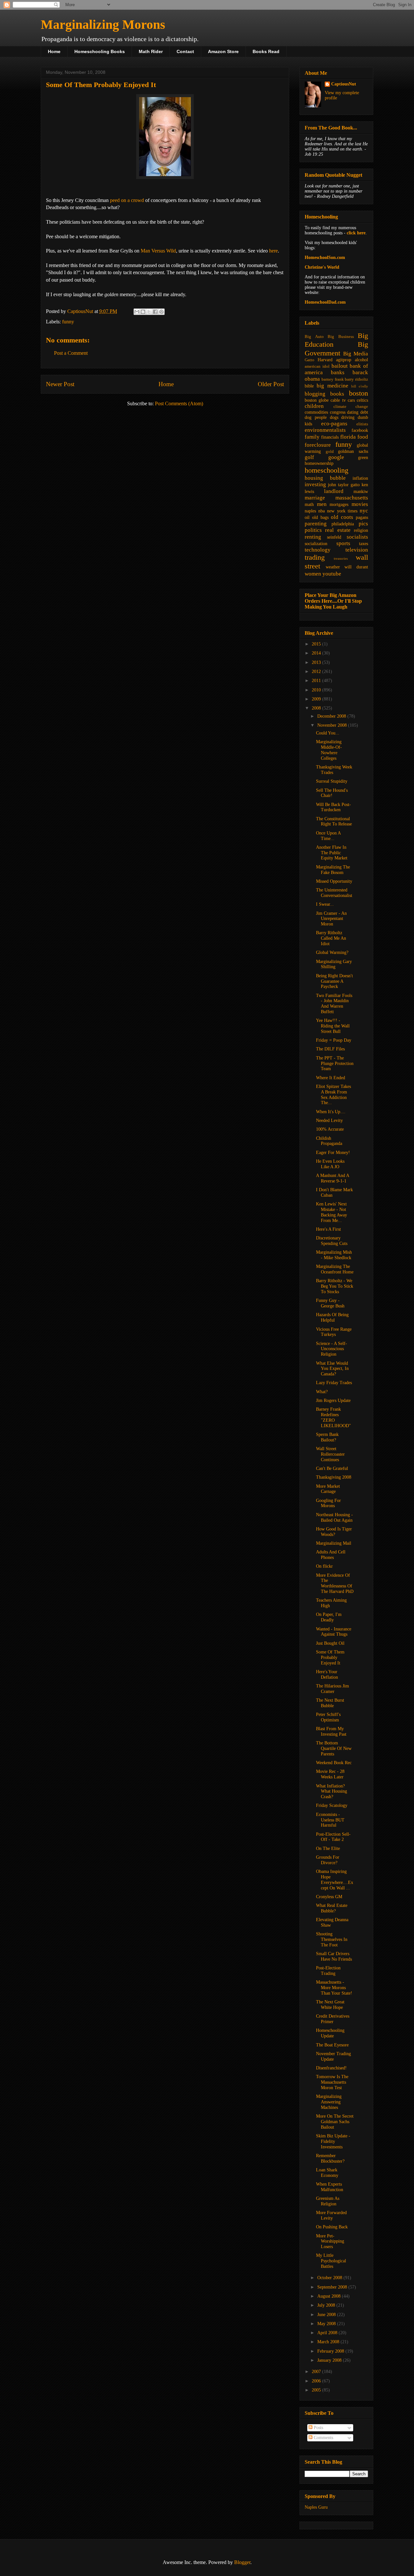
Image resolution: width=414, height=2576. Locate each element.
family (312, 437)
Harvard (325, 360)
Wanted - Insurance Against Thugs (334, 1632)
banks (338, 372)
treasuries (341, 558)
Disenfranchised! (331, 2068)
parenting (316, 524)
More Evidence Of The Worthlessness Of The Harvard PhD (335, 1583)
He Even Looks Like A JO (330, 1164)
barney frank (333, 379)
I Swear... (325, 904)
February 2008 (331, 2351)
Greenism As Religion (328, 2201)
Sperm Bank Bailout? (327, 1437)
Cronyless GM (329, 1897)
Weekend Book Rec (334, 1763)
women (313, 574)
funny (68, 322)
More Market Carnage (328, 1489)
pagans (362, 517)
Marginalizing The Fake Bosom (333, 870)
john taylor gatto (344, 485)
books (337, 394)
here (273, 251)
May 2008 (327, 2324)
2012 (317, 672)
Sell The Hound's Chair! (332, 793)
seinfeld (334, 537)
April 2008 (328, 2333)
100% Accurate (330, 1129)
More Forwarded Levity (331, 2215)
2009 (317, 699)
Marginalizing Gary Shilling (334, 964)
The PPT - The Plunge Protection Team (335, 1064)
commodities (316, 412)
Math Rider (151, 51)
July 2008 (327, 2305)
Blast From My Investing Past (331, 1731)
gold (330, 452)
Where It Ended (331, 1078)
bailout (340, 366)
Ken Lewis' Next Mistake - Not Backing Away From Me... (332, 1212)
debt (364, 412)
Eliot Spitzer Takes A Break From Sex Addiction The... (333, 1095)
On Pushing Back (332, 2227)
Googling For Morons (328, 1503)
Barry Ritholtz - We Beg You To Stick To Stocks (335, 1286)
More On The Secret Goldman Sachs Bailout (335, 2122)
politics (313, 530)
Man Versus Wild (158, 251)
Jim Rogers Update (333, 1400)
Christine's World (322, 267)
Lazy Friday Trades (334, 1383)
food (363, 437)
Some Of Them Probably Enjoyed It (330, 1658)
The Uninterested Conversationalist (334, 893)
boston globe (317, 400)
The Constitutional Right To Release (334, 822)
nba (321, 511)
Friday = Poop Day (334, 1040)
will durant (356, 567)
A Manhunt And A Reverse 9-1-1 (332, 1178)
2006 (317, 2381)
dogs (334, 417)
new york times (342, 511)
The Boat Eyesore (332, 2045)
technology (318, 550)
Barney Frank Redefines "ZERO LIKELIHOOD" (333, 1417)
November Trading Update (333, 2056)
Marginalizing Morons (103, 24)
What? (322, 1392)
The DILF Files (330, 1049)
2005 (317, 2390)
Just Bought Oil (330, 1643)
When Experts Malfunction (330, 2187)
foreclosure (318, 445)
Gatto (310, 360)
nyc (364, 511)
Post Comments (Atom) (179, 403)
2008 (317, 708)
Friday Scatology (332, 1805)
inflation (360, 478)
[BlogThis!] (143, 312)
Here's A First (328, 1229)
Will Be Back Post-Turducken (333, 807)
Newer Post (60, 384)
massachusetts (352, 498)
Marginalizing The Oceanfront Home (335, 1269)
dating (353, 412)
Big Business (341, 337)
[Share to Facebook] (155, 312)
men (322, 504)
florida (348, 437)
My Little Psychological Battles (331, 2261)
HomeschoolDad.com (325, 302)
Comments (323, 2438)
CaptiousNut (344, 84)
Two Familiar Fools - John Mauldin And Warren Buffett (334, 1004)
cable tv (338, 400)
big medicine (332, 386)
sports (343, 543)
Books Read (266, 51)
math (309, 504)
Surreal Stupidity (332, 781)
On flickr (324, 1566)
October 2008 (330, 2278)
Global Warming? (332, 952)
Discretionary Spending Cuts (332, 1241)
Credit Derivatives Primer (333, 2019)
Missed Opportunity (334, 881)
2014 (317, 653)
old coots (342, 517)
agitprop (344, 360)
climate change (351, 407)
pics (363, 524)
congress (338, 412)
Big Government (336, 349)
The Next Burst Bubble (330, 1703)
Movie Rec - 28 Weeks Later (330, 1774)
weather (333, 567)
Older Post (271, 384)
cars (351, 400)
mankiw (361, 492)
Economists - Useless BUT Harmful (330, 1820)
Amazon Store (223, 51)
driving (348, 417)
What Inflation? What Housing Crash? (332, 1792)
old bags (320, 517)
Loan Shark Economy (327, 2173)
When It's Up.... (331, 1112)
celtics (362, 400)
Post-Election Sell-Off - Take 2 (333, 1837)
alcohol (361, 360)
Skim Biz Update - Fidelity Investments (333, 2141)
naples (310, 511)
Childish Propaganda (329, 1141)
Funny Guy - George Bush (330, 1303)
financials (330, 437)
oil (307, 517)
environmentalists (325, 430)
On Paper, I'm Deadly (329, 1617)
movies (360, 504)
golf (309, 457)
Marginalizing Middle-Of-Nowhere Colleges (329, 750)
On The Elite (328, 1848)
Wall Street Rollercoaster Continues (330, 1454)
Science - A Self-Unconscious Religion (332, 1349)
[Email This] (137, 312)
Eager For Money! (333, 1153)
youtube (332, 574)
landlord (334, 491)
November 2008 (333, 725)
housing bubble (325, 478)
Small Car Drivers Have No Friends (334, 1956)
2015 (317, 644)
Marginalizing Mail (334, 1543)
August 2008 (330, 2296)
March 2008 (329, 2342)
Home (54, 51)
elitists (362, 424)
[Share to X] (149, 312)
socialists (357, 537)
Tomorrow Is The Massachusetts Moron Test (332, 2082)
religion (361, 530)
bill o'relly (360, 386)
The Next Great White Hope (330, 2005)
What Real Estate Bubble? (332, 1908)
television (357, 550)
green (363, 458)
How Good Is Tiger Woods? (334, 1532)
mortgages (339, 504)
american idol (317, 366)
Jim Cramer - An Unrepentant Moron (331, 919)
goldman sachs (353, 451)
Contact (185, 51)
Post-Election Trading (328, 1971)
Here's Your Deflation (327, 1674)
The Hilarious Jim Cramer (332, 1689)
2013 (317, 662)
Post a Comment (71, 353)
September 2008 (333, 2287)
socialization (316, 544)
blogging (315, 394)
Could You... (328, 733)
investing (315, 484)
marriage (315, 498)
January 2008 (330, 2360)
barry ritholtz (356, 379)
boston (359, 393)
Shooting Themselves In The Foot (332, 1939)
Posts (318, 2428)
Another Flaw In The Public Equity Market (332, 853)
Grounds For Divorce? (328, 1860)
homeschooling (327, 470)
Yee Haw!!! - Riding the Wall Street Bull (333, 1026)
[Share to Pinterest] (161, 312)
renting (313, 537)
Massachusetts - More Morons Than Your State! (334, 1988)
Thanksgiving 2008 (334, 1477)
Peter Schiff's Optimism (328, 1717)
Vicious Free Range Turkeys (334, 1332)
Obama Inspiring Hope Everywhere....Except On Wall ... (335, 1880)
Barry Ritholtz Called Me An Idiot (331, 938)
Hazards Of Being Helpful (332, 1317)
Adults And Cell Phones (331, 1555)
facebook (360, 430)
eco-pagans (334, 424)
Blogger (242, 2562)
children (314, 406)
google (336, 457)
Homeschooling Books (100, 51)
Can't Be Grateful (332, 1468)
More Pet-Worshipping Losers (330, 2241)
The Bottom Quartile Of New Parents (334, 1748)
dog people (316, 417)
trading (315, 557)
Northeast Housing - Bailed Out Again (334, 1518)
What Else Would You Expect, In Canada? (332, 1369)
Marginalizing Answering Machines (329, 2102)
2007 (317, 2372)
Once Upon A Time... (328, 836)
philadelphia (343, 524)
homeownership (319, 463)
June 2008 (327, 2315)
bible (309, 386)
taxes (364, 544)
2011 (317, 681)
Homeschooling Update (330, 2033)
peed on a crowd (127, 200)
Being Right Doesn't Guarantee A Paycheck (334, 981)
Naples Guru (316, 2507)
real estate (338, 530)
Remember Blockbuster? (330, 2158)
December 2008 (332, 716)
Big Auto (314, 337)
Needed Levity (329, 1120)
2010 (317, 690)
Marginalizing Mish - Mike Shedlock (334, 1255)
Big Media (356, 354)
